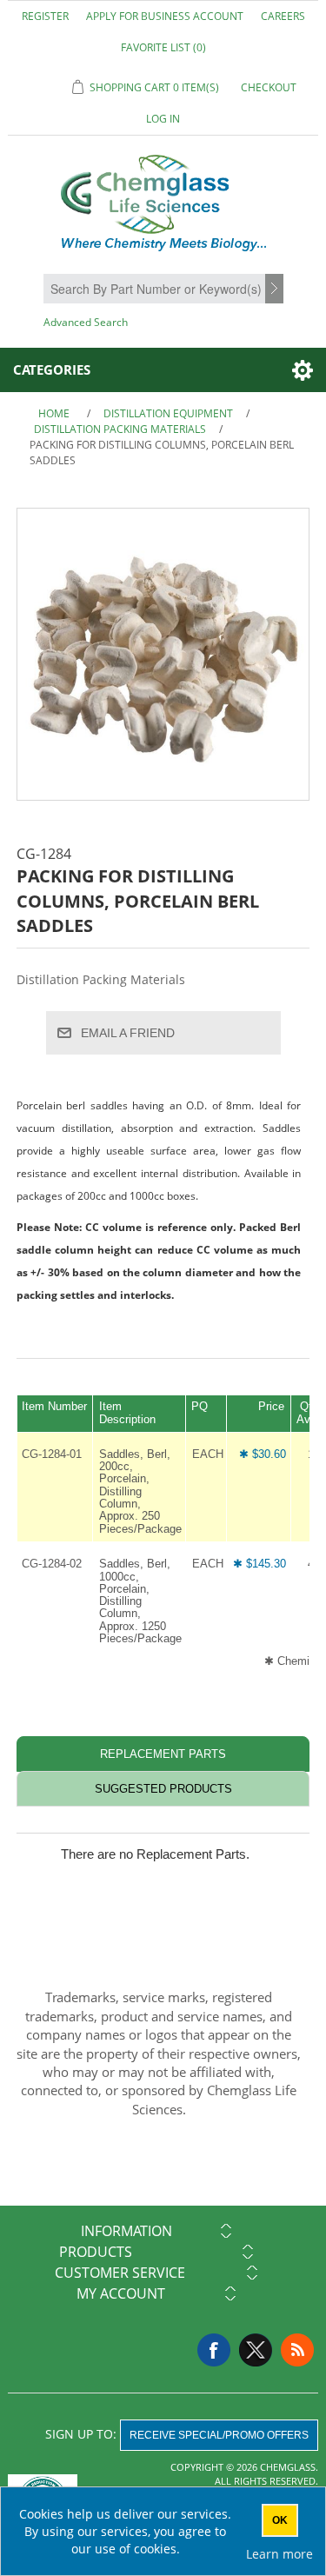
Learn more (279, 2554)
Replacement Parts (163, 1754)
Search (276, 290)
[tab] (163, 1754)
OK (280, 2520)
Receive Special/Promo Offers (219, 2435)
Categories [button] (52, 369)
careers (283, 16)
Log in (163, 119)
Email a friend (128, 1033)
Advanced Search (86, 322)
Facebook (214, 2350)
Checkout (269, 87)
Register (45, 16)
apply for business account (165, 16)
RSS (297, 2350)
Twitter (256, 2350)
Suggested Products (163, 1789)
